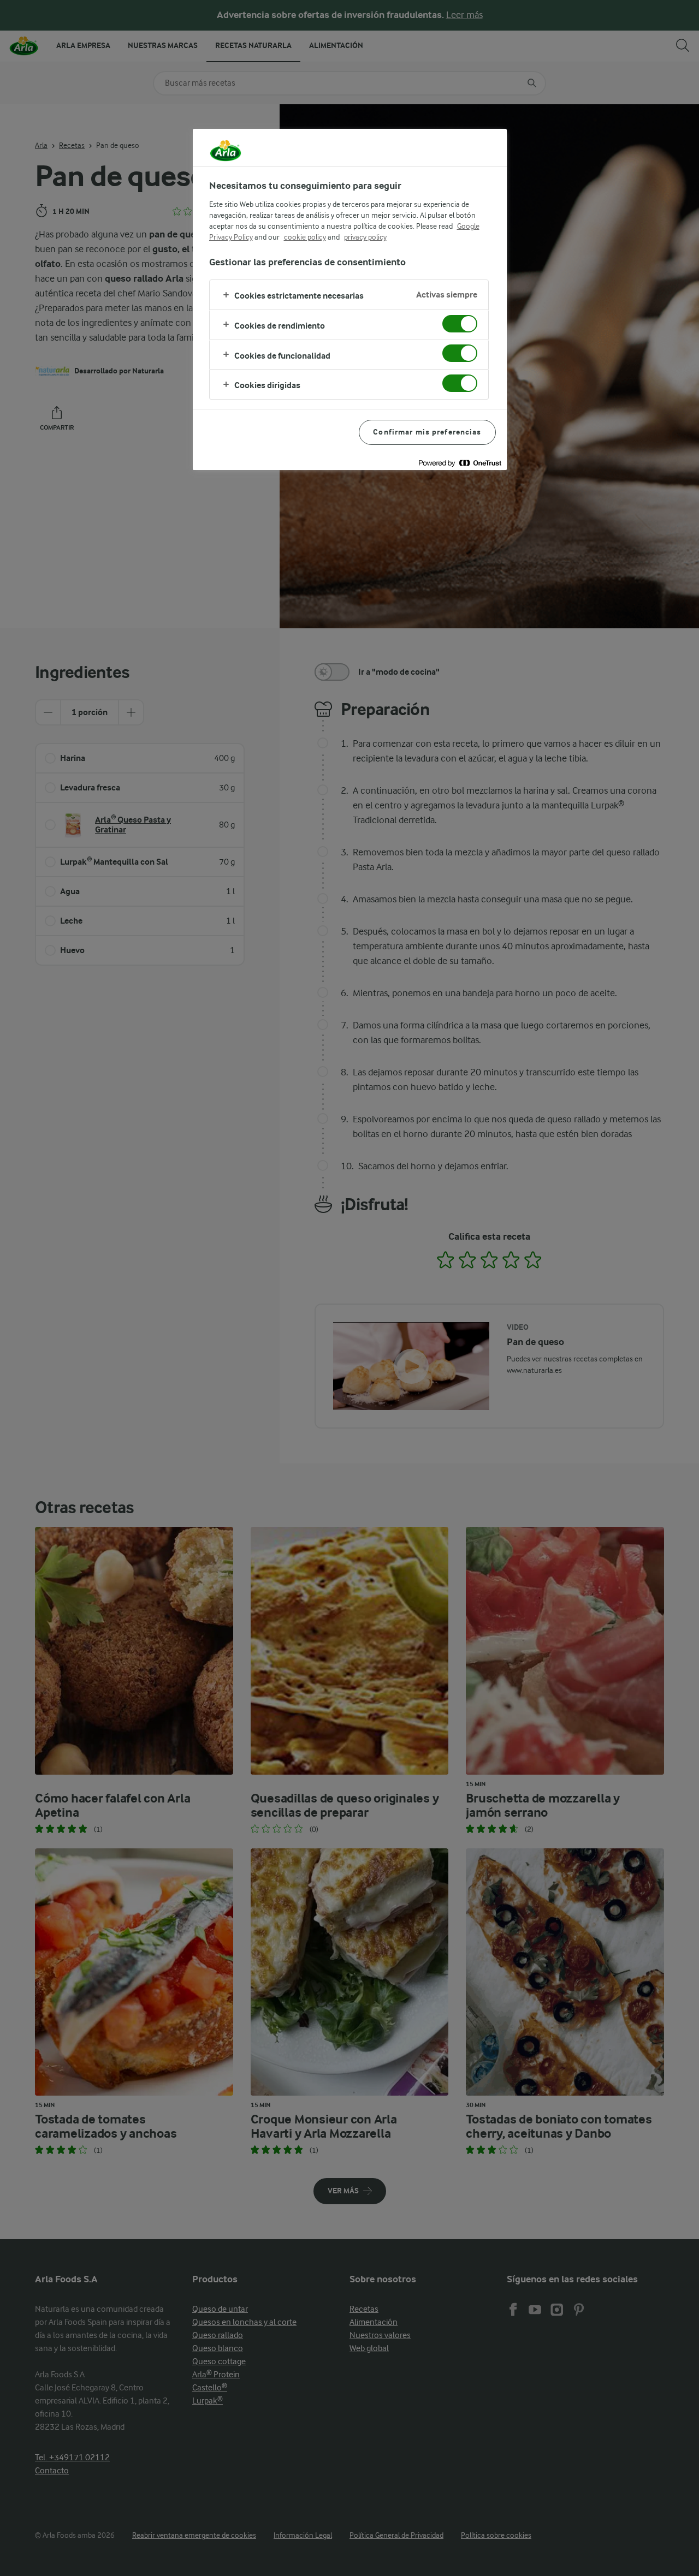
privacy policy (365, 237)
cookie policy (305, 237)
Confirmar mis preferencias (427, 432)
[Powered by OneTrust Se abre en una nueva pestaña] (460, 463)
